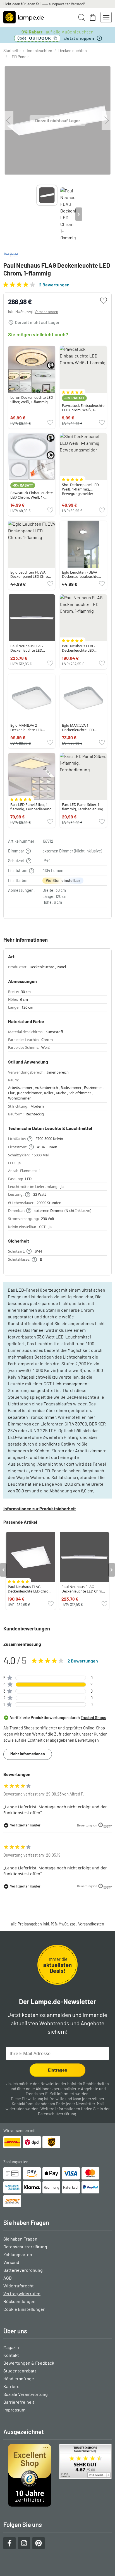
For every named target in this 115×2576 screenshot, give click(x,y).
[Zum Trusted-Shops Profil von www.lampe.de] (57, 2475)
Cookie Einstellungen (24, 2309)
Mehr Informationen (28, 1754)
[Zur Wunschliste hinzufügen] (104, 301)
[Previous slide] (36, 214)
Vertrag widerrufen (22, 2293)
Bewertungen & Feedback (29, 2363)
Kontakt (11, 2355)
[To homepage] (24, 17)
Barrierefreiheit (19, 2402)
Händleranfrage (19, 2378)
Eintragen (58, 2070)
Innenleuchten (39, 51)
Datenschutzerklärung (57, 2114)
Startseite (12, 51)
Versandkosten (46, 312)
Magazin (11, 2347)
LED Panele (20, 57)
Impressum (14, 2410)
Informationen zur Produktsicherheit (40, 1508)
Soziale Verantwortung (26, 2394)
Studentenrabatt (20, 2371)
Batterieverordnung (23, 2270)
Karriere (11, 2386)
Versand (11, 2262)
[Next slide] (79, 214)
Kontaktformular (26, 2104)
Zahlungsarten (18, 2254)
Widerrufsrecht (19, 2286)
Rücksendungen (19, 2301)
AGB (8, 2278)
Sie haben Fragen (20, 2239)
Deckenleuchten (73, 51)
